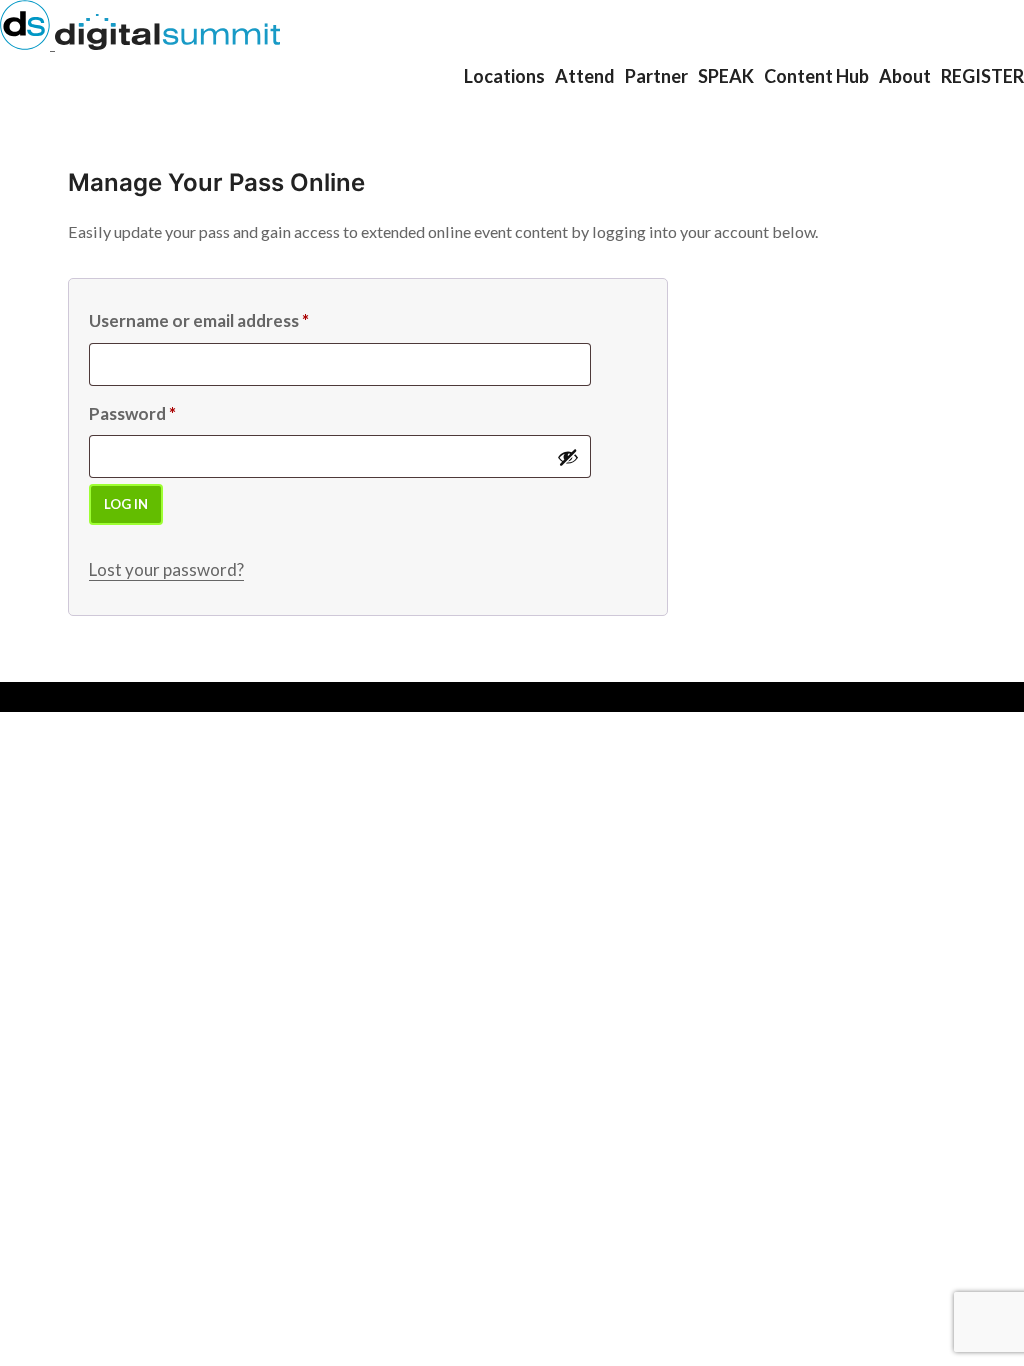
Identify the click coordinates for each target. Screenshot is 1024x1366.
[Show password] (568, 457)
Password (132, 413)
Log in (126, 504)
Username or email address (199, 320)
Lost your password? (166, 569)
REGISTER (982, 76)
